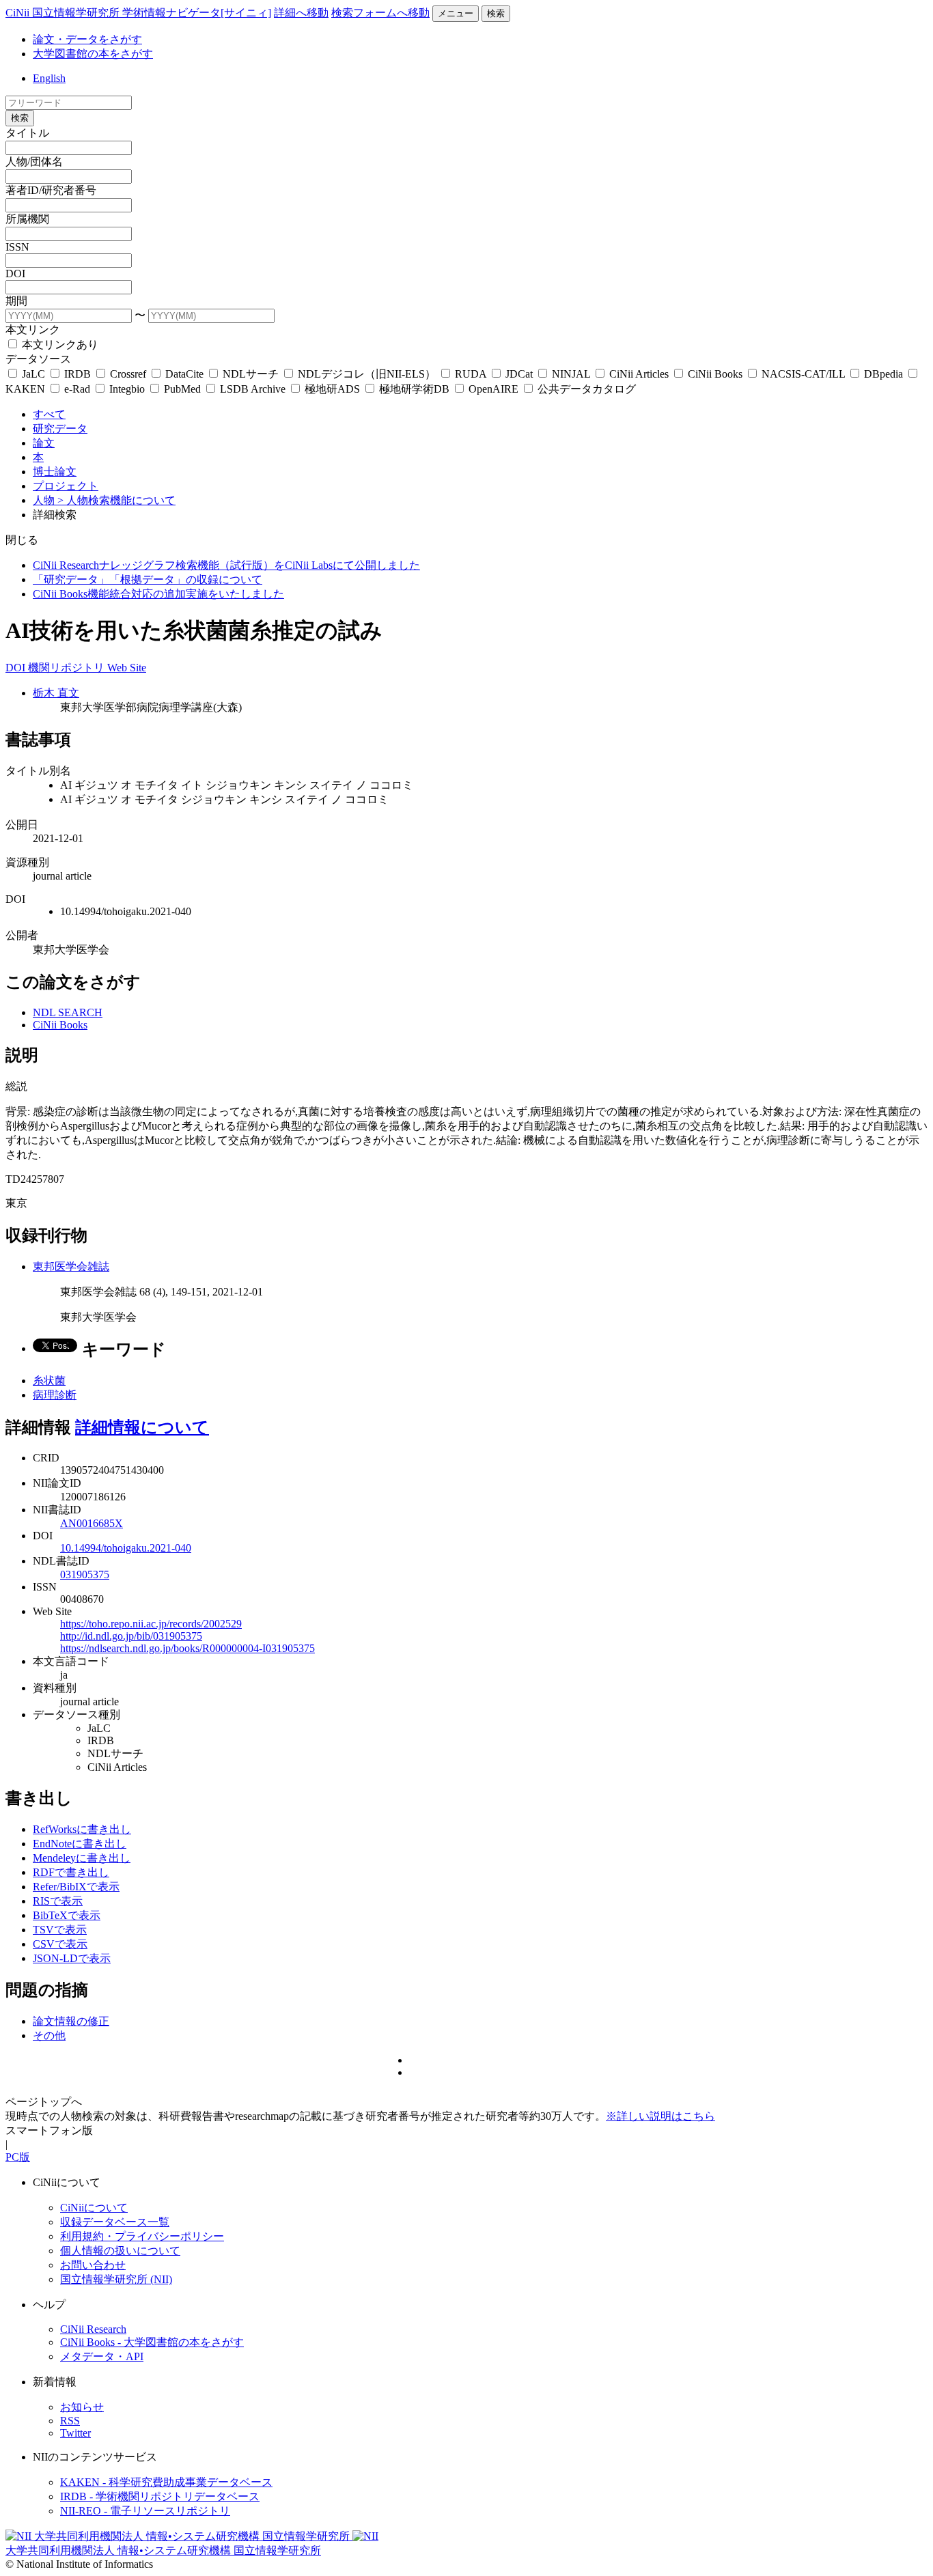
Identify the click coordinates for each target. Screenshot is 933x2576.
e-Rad (77, 389)
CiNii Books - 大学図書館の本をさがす (152, 2342)
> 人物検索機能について (116, 500)
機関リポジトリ (68, 668)
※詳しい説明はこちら (660, 2116)
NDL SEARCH (68, 1012)
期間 (16, 301)
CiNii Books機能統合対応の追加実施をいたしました (158, 594)
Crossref (128, 374)
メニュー (456, 13)
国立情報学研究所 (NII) (116, 2279)
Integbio (127, 389)
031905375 (85, 1574)
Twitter (75, 2433)
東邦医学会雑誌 (71, 1266)
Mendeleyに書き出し (82, 1858)
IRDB (78, 374)
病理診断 (55, 1395)
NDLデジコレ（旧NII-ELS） (367, 374)
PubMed (182, 389)
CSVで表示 (60, 1944)
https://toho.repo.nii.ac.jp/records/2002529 (151, 1624)
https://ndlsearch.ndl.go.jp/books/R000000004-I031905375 (187, 1648)
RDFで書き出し (71, 1872)
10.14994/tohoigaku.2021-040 (126, 1548)
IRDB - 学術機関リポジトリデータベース (160, 2496)
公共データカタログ (585, 389)
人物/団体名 (34, 162)
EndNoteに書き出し (80, 1844)
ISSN (17, 247)
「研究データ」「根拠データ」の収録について (148, 579)
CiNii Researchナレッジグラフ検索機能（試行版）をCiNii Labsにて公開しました (226, 565)
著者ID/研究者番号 (51, 190)
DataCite (184, 374)
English (49, 78)
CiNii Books (715, 374)
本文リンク (33, 330)
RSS (70, 2421)
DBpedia (883, 374)
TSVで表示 (60, 1930)
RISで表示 (58, 1901)
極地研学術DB (414, 389)
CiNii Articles (639, 374)
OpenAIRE (493, 389)
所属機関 (27, 219)
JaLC (33, 374)
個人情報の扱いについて (120, 2251)
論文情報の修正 (71, 2021)
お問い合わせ (93, 2265)
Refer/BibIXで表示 (76, 1887)
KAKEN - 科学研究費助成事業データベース (166, 2482)
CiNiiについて (94, 2208)
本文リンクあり (59, 345)
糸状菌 (49, 1381)
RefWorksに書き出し (82, 1829)
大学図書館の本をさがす (93, 54)
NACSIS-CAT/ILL (803, 374)
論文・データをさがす (87, 39)
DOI (15, 274)
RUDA (471, 374)
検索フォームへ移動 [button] (380, 13)
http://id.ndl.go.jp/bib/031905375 (131, 1636)
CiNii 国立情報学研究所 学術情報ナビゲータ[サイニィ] (138, 13)
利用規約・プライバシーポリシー (142, 2236)
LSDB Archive (253, 389)
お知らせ (82, 2407)
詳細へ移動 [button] (301, 13)
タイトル (27, 133)
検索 (496, 13)
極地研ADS (332, 389)
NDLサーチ (251, 374)
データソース (38, 359)
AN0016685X (92, 1523)
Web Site (127, 668)
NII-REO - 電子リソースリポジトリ (145, 2511)
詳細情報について (142, 1427)
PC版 (18, 2157)
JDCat (519, 374)
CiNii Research (93, 2329)
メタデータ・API (102, 2356)
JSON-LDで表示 (72, 1958)
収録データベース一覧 (115, 2222)
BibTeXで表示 (67, 1915)
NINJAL (571, 374)
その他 (49, 2035)
